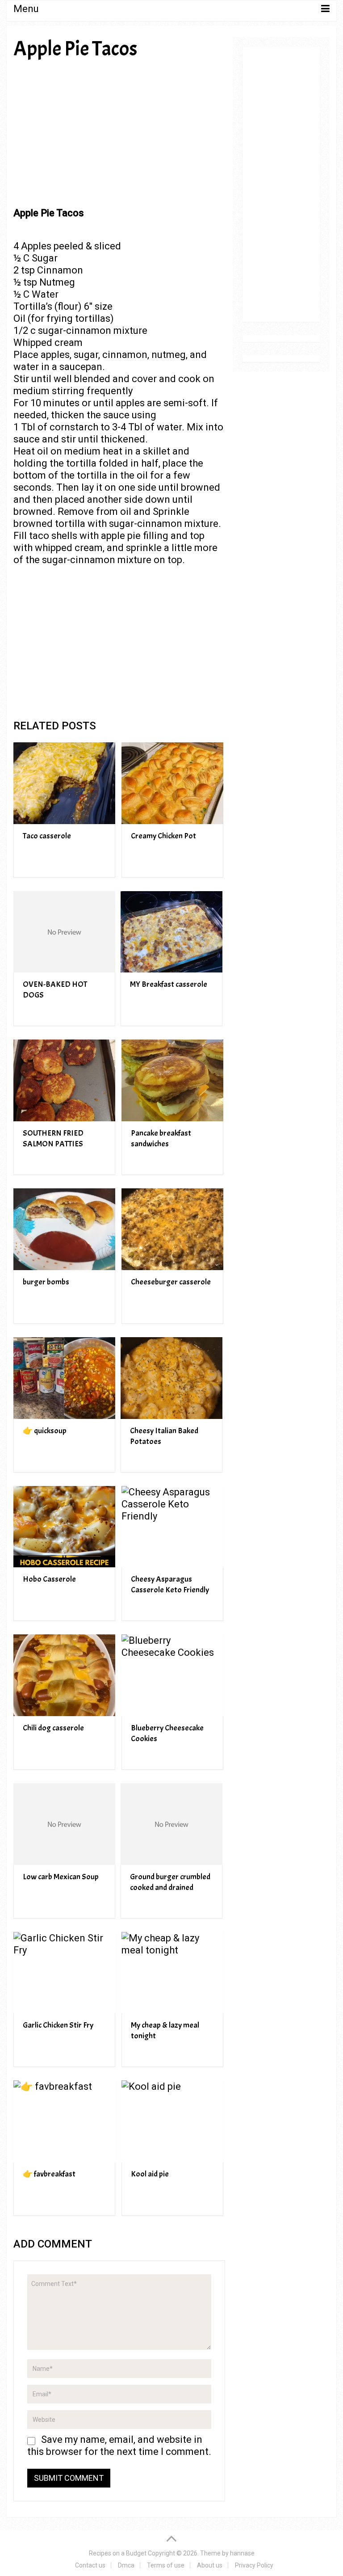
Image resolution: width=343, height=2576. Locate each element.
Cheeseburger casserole (171, 1282)
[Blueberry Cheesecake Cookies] (172, 1675)
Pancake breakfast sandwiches (161, 1139)
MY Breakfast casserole (169, 984)
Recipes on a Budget (118, 2553)
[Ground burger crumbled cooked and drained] (171, 1824)
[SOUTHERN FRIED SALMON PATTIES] (64, 1080)
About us (210, 2565)
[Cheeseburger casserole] (172, 1229)
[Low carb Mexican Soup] (64, 1824)
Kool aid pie (150, 2174)
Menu (26, 9)
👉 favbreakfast (49, 2174)
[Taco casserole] (64, 783)
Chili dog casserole (53, 1728)
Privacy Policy (254, 2565)
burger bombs (46, 1282)
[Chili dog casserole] (64, 1675)
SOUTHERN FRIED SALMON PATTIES (53, 1139)
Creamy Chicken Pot (163, 836)
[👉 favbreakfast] (64, 2121)
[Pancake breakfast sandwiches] (172, 1080)
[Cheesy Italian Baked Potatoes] (171, 1378)
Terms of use (166, 2565)
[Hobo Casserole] (64, 1527)
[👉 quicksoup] (64, 1378)
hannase (242, 2553)
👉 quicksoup (45, 1431)
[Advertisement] (119, 133)
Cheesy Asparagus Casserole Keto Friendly (170, 1585)
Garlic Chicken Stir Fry (58, 2025)
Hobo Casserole (49, 1579)
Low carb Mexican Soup (61, 1877)
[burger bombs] (64, 1229)
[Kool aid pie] (172, 2121)
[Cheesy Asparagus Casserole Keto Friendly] (172, 1527)
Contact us (90, 2565)
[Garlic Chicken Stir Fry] (64, 1973)
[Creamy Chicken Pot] (172, 783)
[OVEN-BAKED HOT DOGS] (64, 932)
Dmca (126, 2565)
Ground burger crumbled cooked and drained (170, 1882)
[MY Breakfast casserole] (171, 932)
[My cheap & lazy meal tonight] (172, 1973)
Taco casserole (47, 836)
